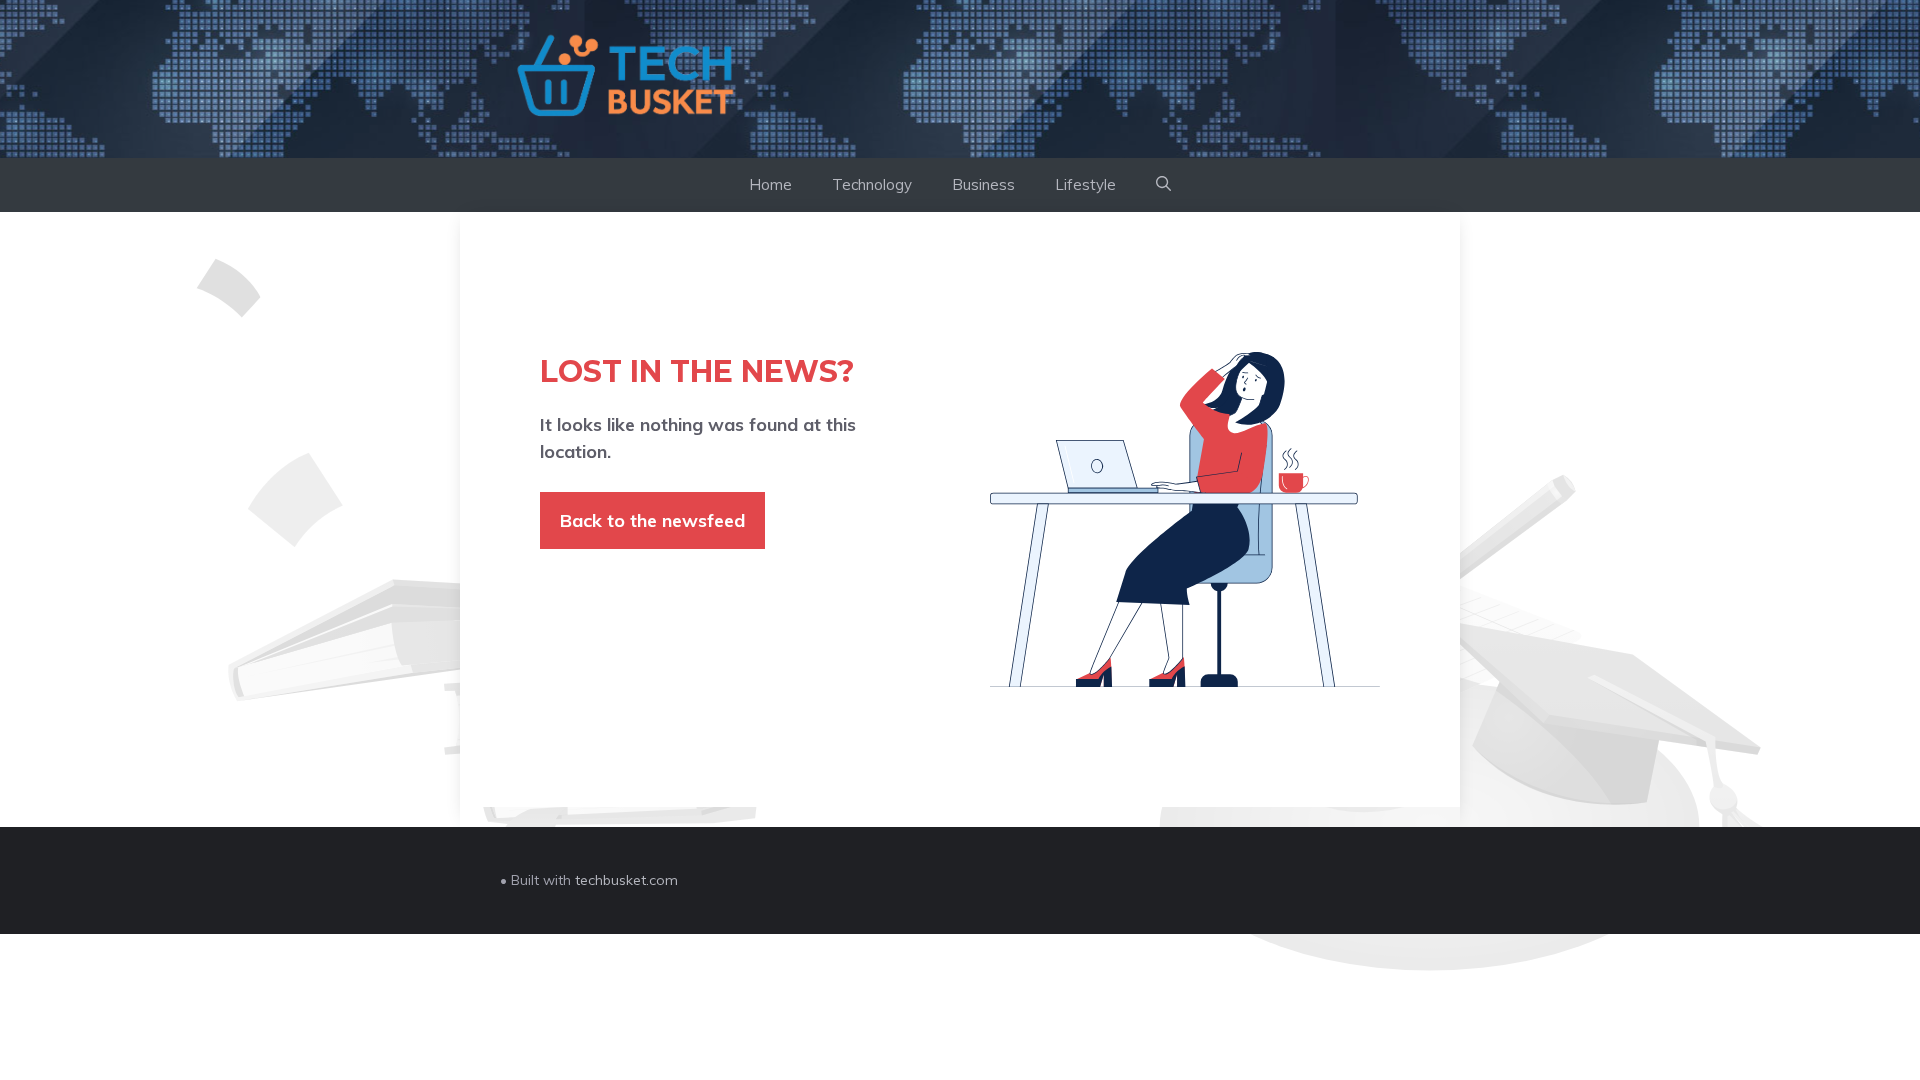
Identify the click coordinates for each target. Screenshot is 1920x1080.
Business (983, 184)
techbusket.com (626, 880)
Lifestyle (1085, 184)
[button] (1163, 185)
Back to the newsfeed (652, 520)
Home (770, 184)
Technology (872, 184)
